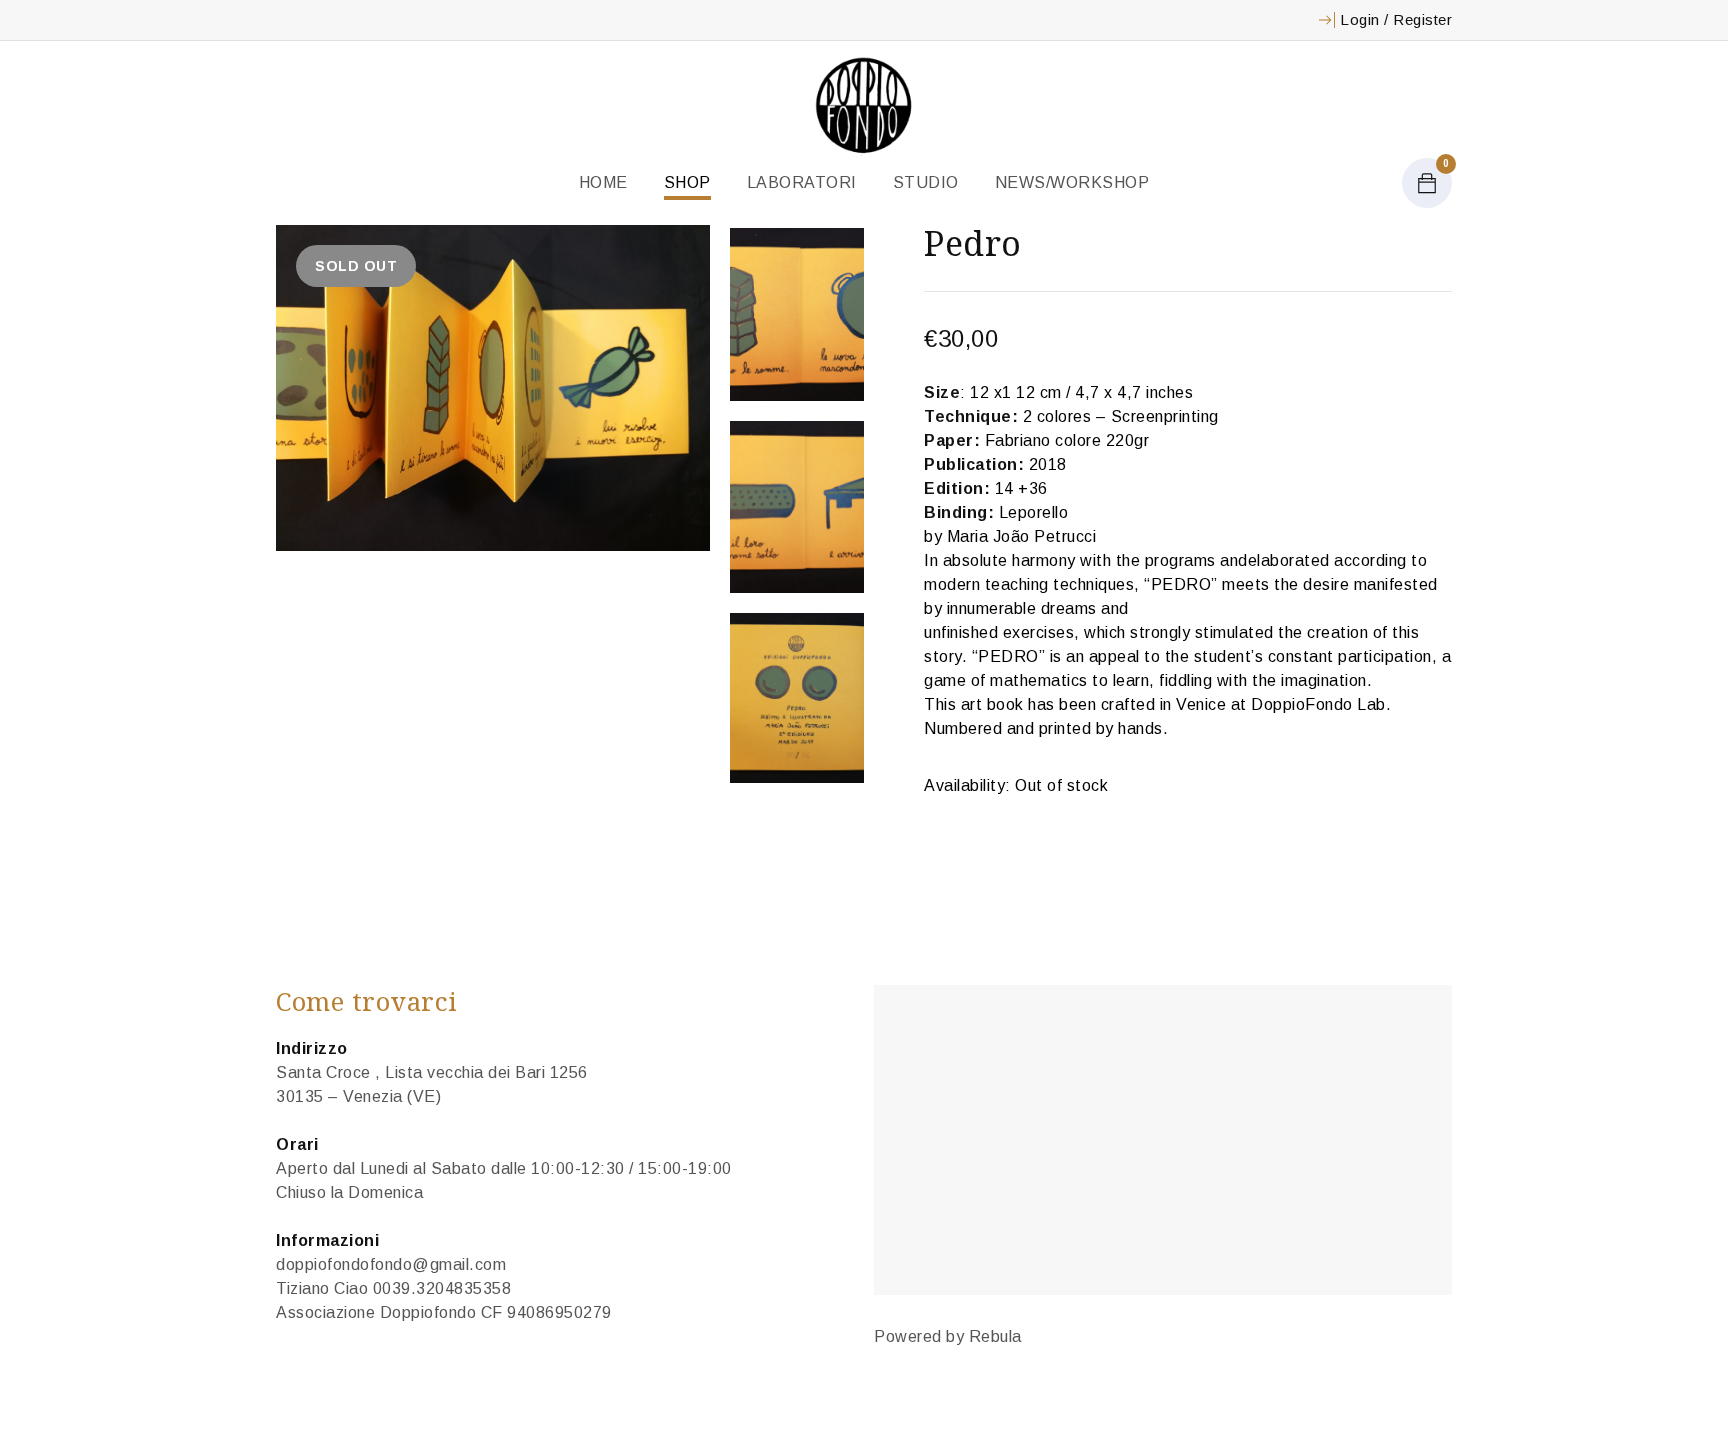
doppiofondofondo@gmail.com (391, 1264)
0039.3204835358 (442, 1288)
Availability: (967, 785)
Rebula (995, 1336)
